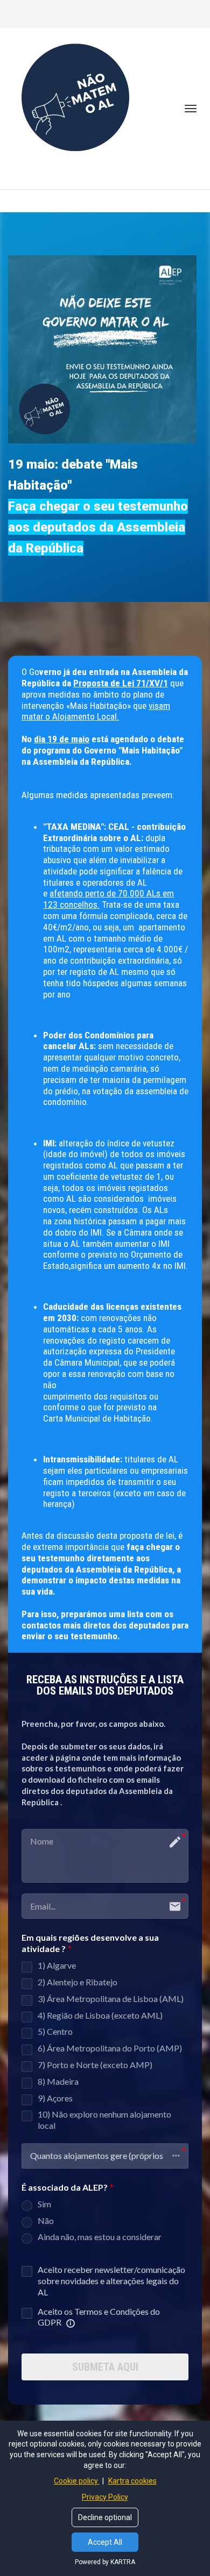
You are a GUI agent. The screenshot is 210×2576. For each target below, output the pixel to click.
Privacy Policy (105, 2497)
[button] (105, 2156)
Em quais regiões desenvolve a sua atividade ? (90, 1943)
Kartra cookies (132, 2481)
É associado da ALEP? (65, 2187)
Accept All (105, 2542)
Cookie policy (77, 2481)
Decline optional (105, 2517)
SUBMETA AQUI (105, 2367)
